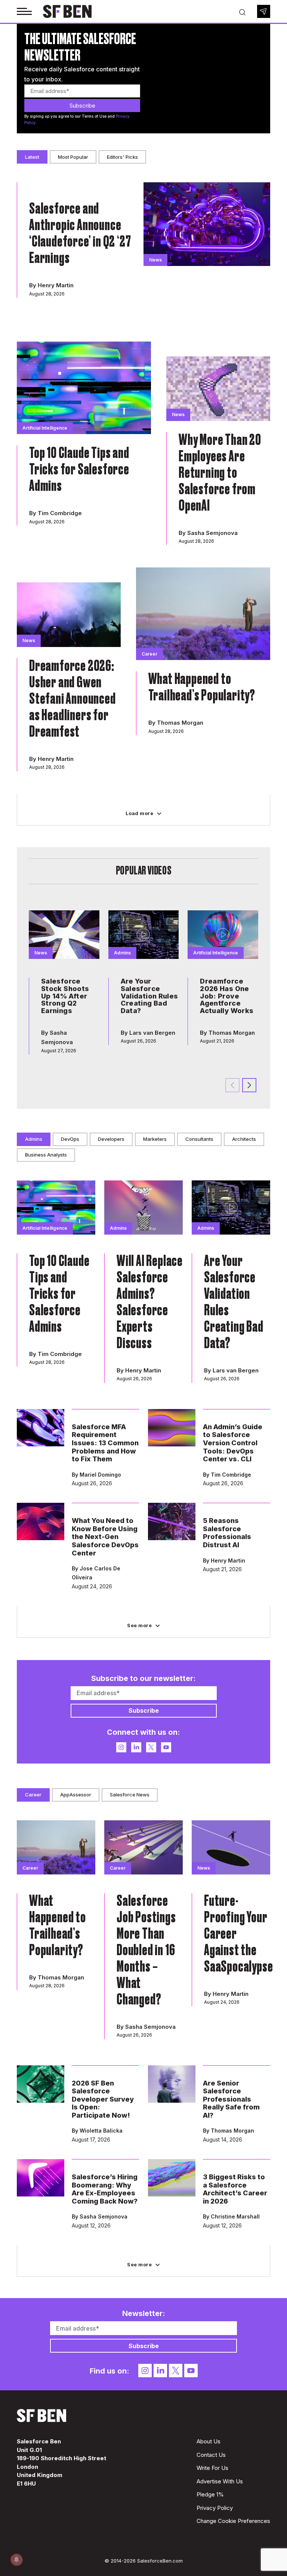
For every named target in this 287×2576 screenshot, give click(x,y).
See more (139, 1625)
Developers (111, 1139)
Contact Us (211, 2455)
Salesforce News (130, 1795)
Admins (34, 1139)
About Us (209, 2441)
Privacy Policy (215, 2508)
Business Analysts (46, 1155)
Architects (244, 1139)
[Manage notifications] (16, 2560)
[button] (249, 1085)
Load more (140, 813)
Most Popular (73, 157)
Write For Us (212, 2468)
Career (33, 1795)
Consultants (199, 1139)
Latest (32, 157)
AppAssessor (76, 1795)
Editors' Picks (122, 157)
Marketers (155, 1139)
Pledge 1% (210, 2494)
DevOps (70, 1139)
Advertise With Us (220, 2481)
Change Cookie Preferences (233, 2521)
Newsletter (264, 11)
